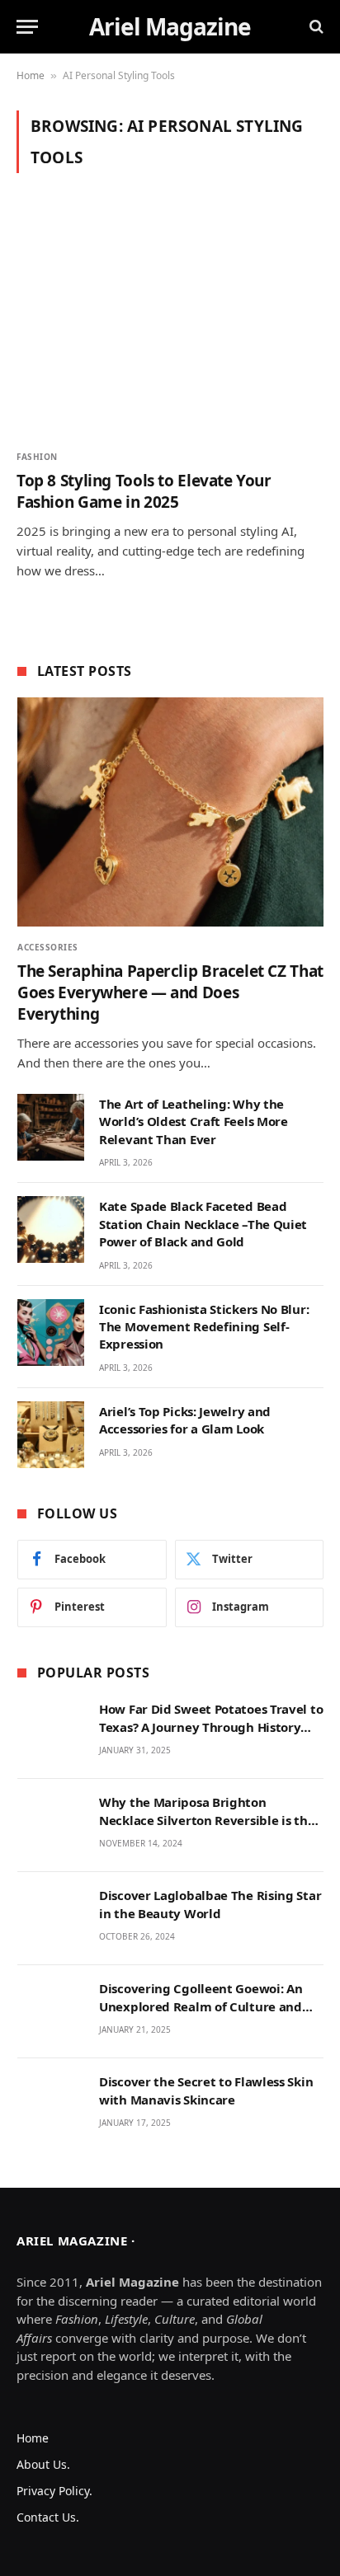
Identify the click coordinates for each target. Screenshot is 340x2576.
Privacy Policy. (54, 2491)
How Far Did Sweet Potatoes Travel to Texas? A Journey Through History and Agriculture (211, 1727)
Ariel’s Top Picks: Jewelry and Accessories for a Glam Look (185, 1420)
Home (31, 75)
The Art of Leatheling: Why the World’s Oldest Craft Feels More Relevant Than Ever (194, 1121)
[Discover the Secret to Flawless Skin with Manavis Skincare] (51, 2105)
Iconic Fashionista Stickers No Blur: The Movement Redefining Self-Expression (204, 1327)
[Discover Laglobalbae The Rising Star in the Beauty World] (51, 1919)
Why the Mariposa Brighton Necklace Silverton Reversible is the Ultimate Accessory (207, 1820)
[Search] (315, 27)
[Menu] (27, 27)
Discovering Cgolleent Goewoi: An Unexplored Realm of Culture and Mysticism (201, 2006)
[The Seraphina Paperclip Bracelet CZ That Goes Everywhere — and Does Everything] (170, 812)
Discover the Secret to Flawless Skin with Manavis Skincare (206, 2090)
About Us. (43, 2464)
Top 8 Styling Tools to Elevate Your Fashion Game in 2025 (144, 491)
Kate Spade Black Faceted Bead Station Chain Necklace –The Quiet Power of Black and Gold (203, 1224)
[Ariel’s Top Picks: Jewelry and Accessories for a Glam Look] (51, 1435)
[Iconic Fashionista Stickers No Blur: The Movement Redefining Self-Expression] (51, 1333)
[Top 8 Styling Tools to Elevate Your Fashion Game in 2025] (170, 321)
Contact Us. (48, 2517)
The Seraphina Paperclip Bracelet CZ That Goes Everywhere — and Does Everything (170, 992)
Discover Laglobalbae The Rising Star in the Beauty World (210, 1904)
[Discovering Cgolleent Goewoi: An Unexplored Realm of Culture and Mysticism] (51, 2012)
